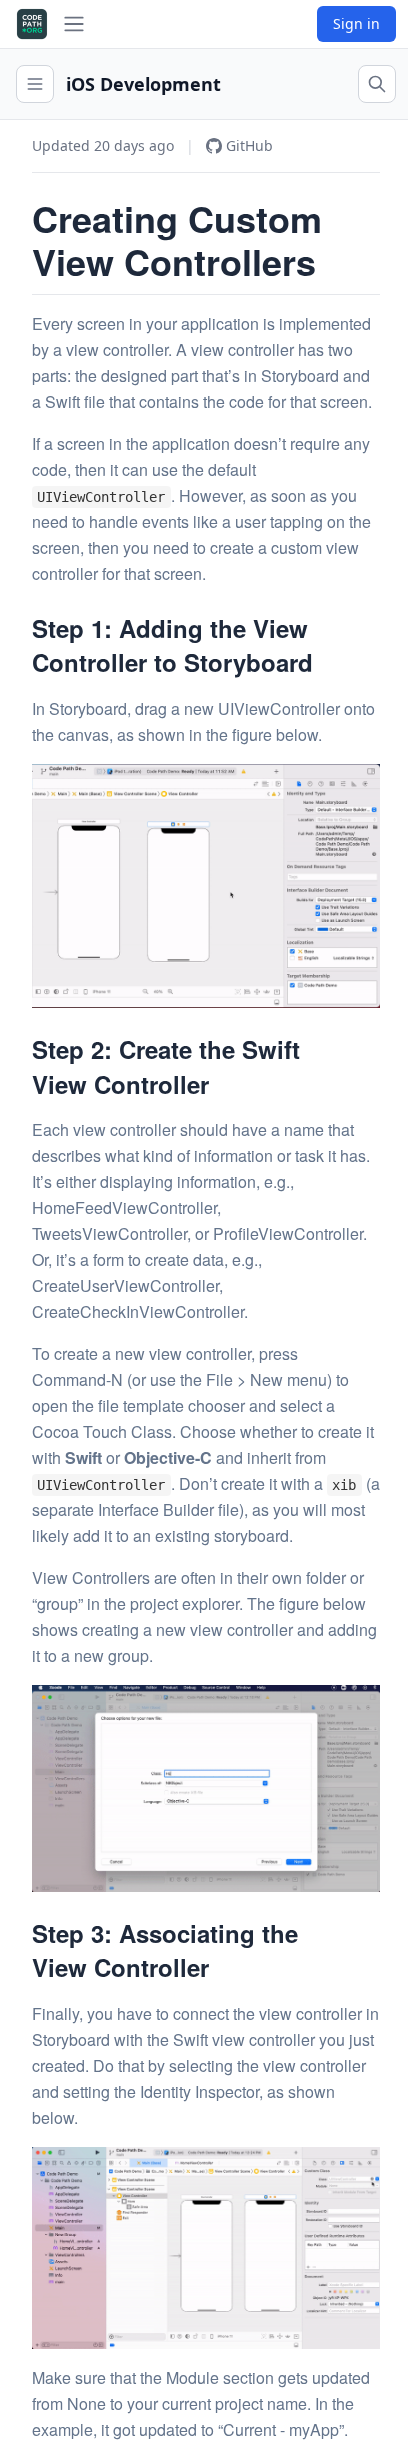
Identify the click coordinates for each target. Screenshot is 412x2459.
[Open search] (377, 84)
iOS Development (143, 84)
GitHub (249, 145)
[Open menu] (35, 84)
